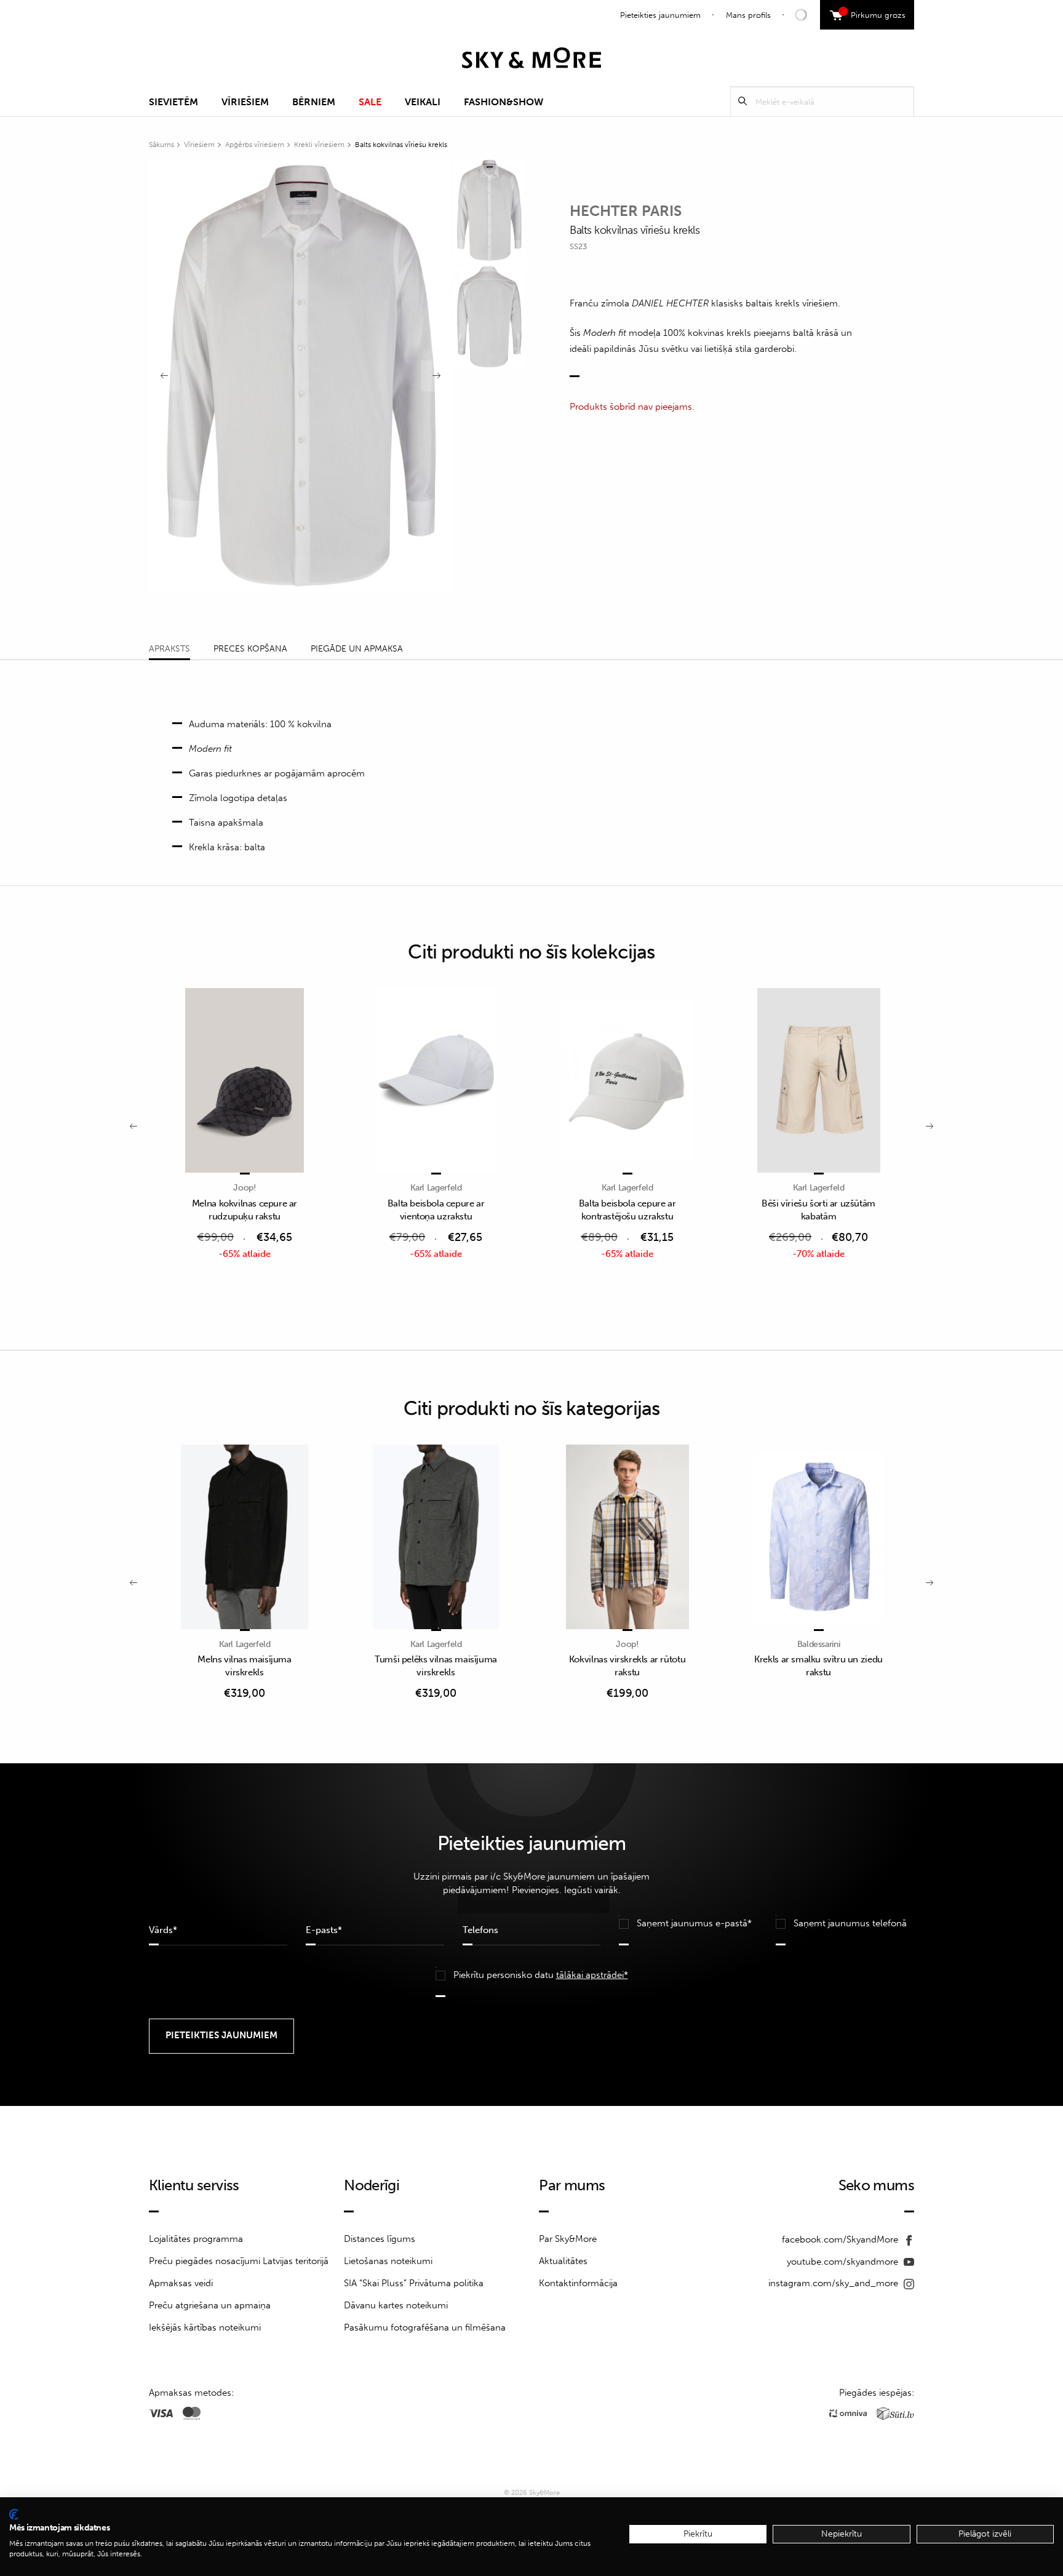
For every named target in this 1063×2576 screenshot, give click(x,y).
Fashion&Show (504, 102)
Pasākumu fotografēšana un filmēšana (425, 2327)
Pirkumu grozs (874, 14)
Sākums (161, 145)
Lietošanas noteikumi (388, 2261)
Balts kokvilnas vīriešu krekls (401, 145)
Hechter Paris (626, 211)
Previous (164, 376)
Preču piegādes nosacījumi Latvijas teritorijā (239, 2261)
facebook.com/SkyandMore (841, 2239)
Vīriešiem (245, 102)
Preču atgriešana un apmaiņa (210, 2305)
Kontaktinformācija (578, 2283)
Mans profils (748, 15)
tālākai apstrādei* (592, 1975)
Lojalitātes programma (196, 2239)
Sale (370, 102)
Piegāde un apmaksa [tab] (357, 649)
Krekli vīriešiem (319, 145)
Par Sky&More (568, 2239)
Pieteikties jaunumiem (660, 15)
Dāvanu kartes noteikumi (396, 2305)
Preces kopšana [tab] (250, 649)
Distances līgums (380, 2239)
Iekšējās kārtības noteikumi (205, 2327)
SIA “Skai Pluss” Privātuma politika (414, 2283)
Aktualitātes (563, 2261)
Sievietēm (173, 102)
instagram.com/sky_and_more (834, 2283)
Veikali (423, 102)
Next (436, 376)
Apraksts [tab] (169, 649)
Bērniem (314, 102)
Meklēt (743, 101)
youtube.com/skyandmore (844, 2262)
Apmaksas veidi (181, 2283)
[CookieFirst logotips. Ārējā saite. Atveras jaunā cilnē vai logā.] (14, 2514)
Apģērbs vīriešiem (255, 145)
